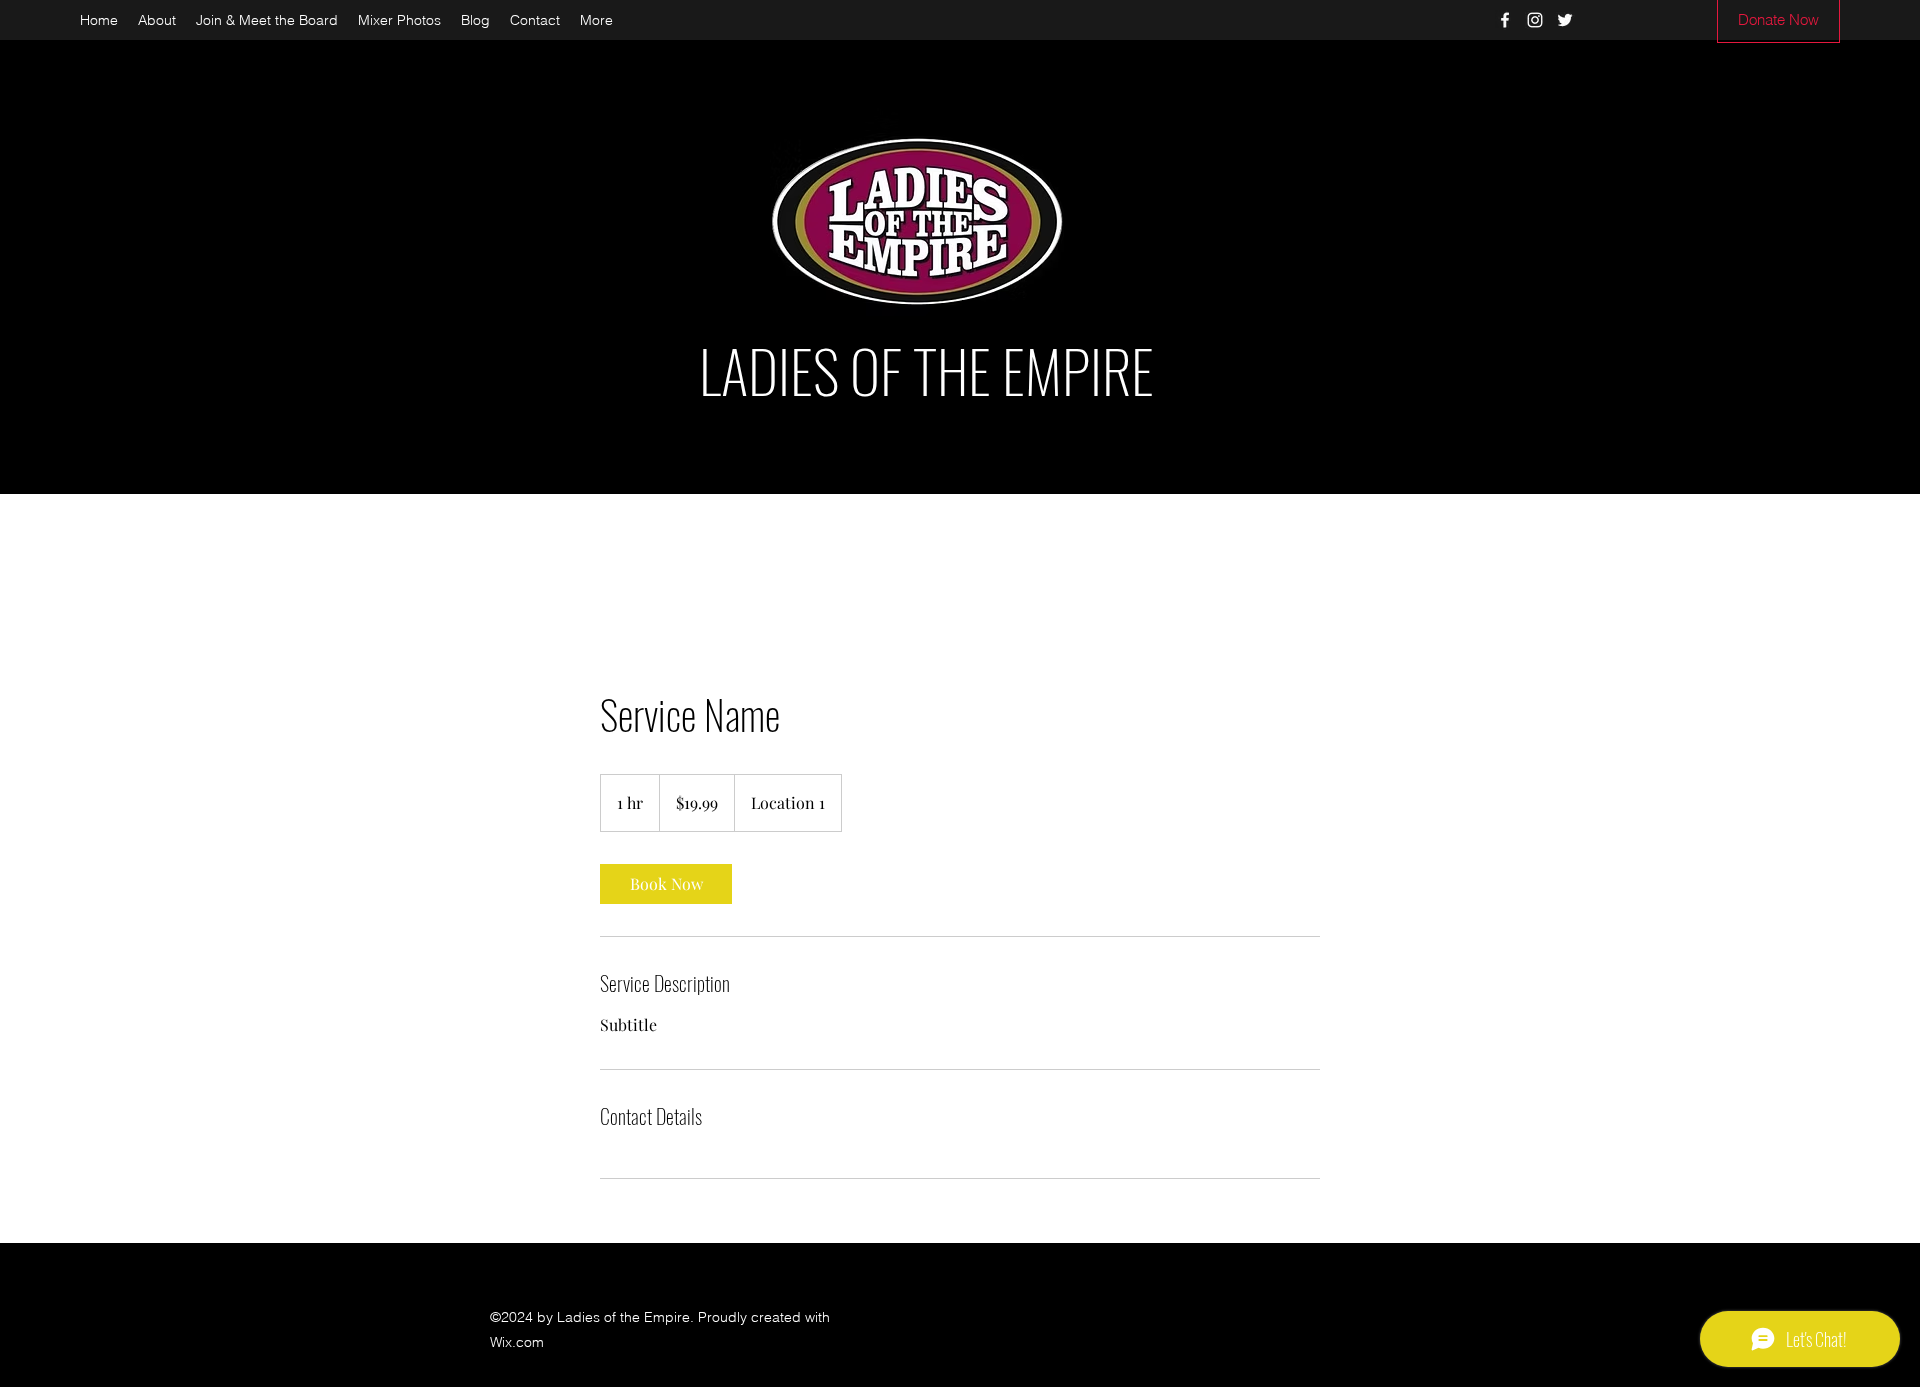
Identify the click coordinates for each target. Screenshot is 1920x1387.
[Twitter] (1565, 20)
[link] (666, 884)
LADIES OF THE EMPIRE (926, 370)
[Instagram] (1535, 20)
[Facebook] (1505, 20)
